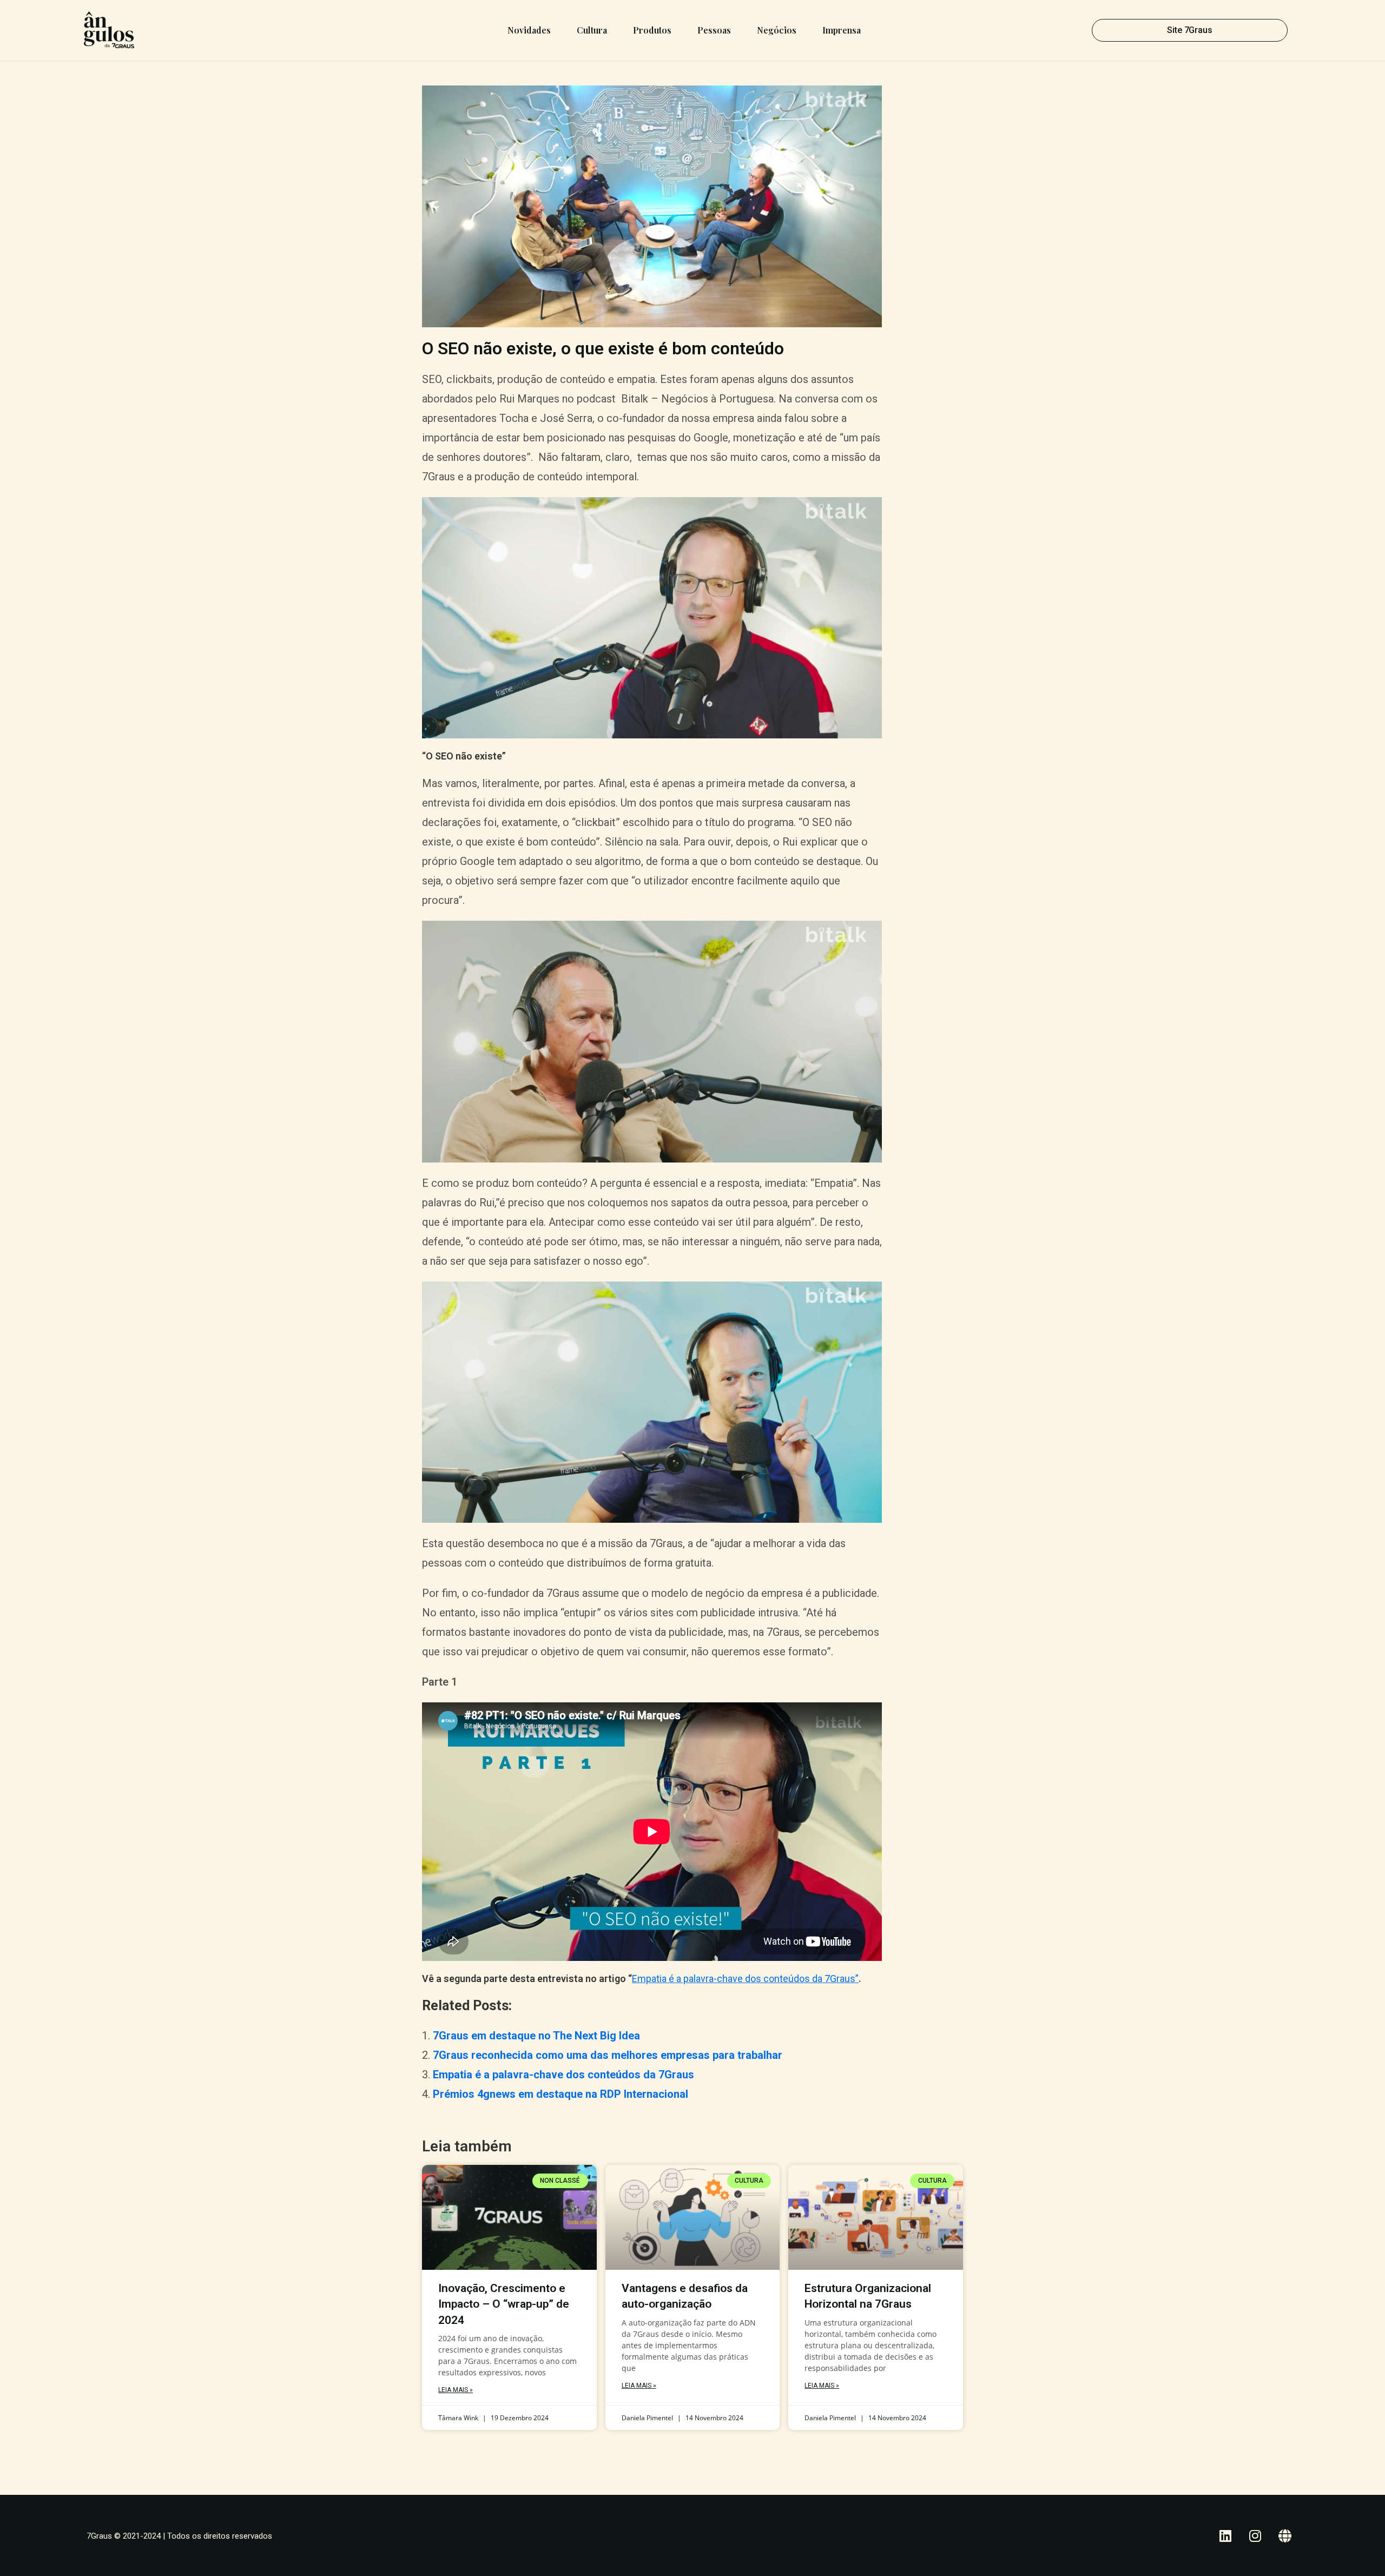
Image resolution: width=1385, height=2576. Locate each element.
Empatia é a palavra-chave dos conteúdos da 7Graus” (745, 1979)
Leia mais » (456, 2390)
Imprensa (842, 30)
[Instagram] (1255, 2535)
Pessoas (714, 30)
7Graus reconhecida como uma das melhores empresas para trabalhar (608, 2055)
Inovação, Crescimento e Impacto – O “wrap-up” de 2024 (504, 2304)
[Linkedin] (1225, 2535)
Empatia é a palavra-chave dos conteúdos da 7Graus (563, 2075)
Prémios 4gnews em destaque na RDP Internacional (560, 2094)
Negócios (777, 30)
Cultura (592, 30)
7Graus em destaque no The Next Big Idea (536, 2036)
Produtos (652, 30)
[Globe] (1285, 2535)
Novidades (529, 30)
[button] (1190, 30)
